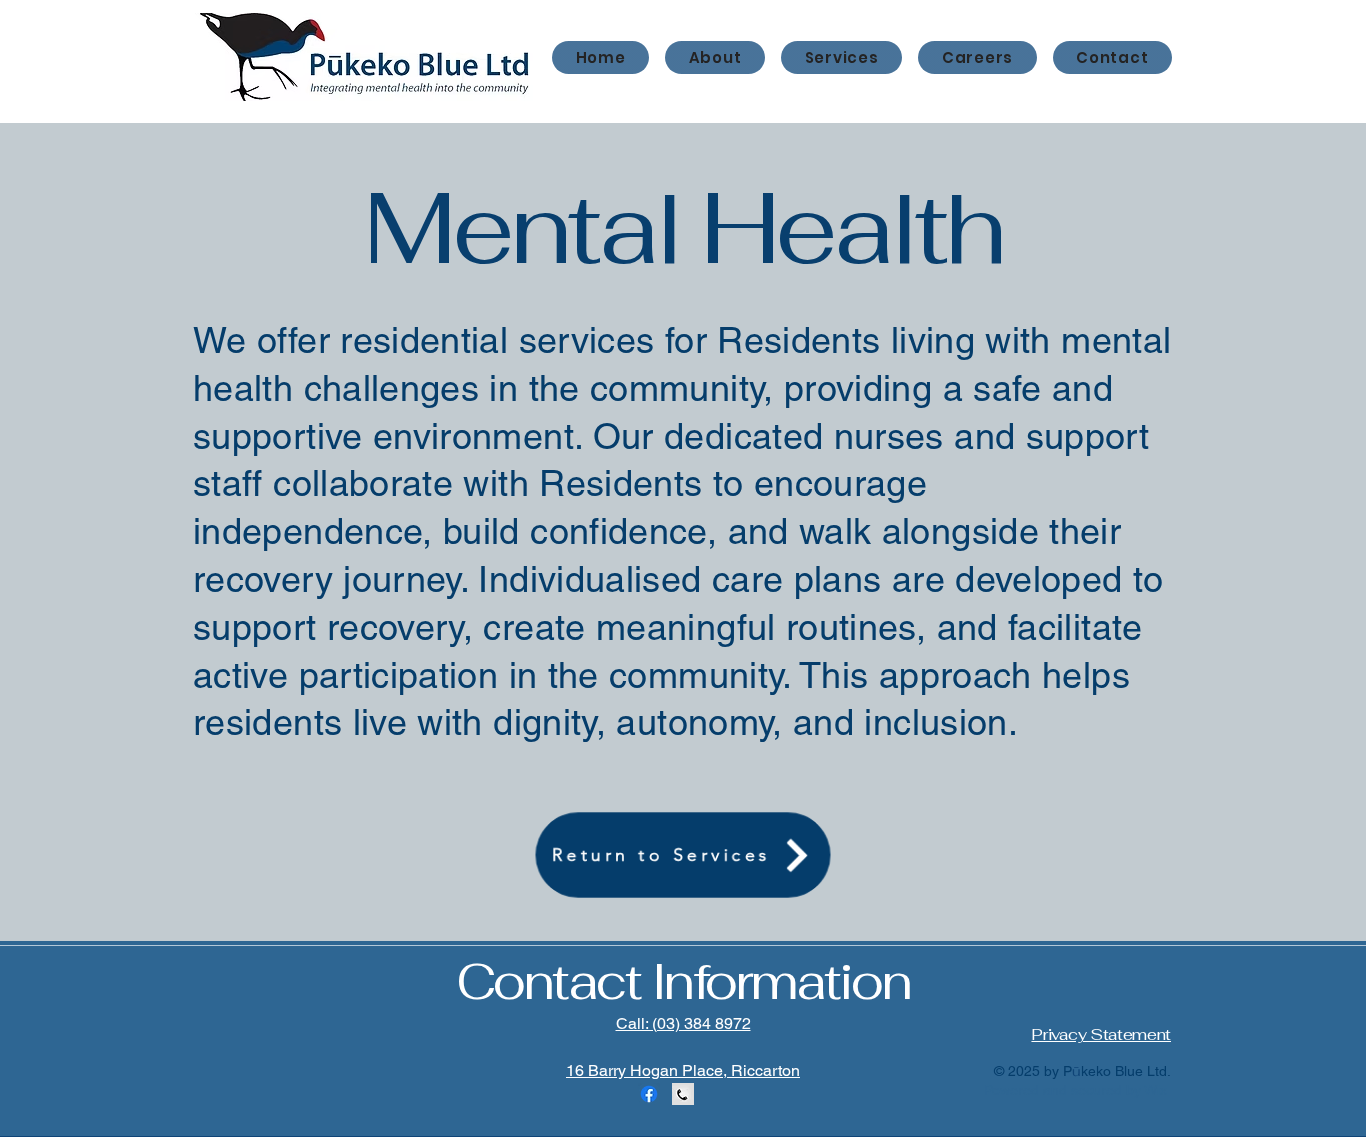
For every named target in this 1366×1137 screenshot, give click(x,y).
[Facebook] (649, 1094)
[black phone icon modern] (683, 1094)
